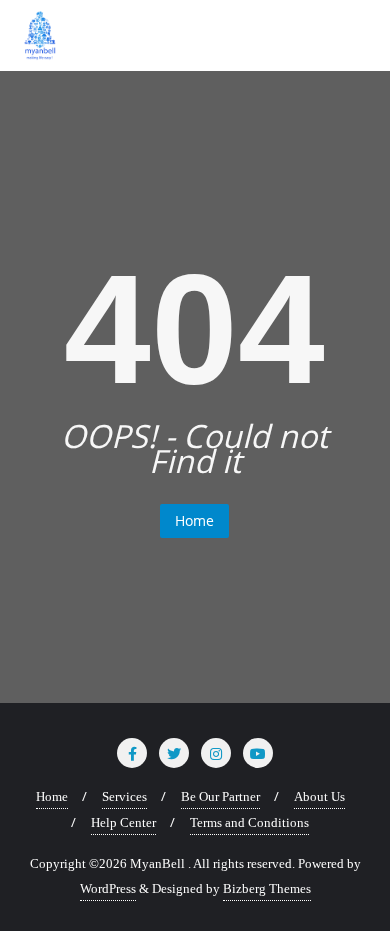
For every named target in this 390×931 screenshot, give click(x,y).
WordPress (108, 888)
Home (194, 520)
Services (124, 796)
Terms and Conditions (249, 822)
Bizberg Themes (267, 888)
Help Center (123, 822)
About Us (319, 796)
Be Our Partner (220, 796)
